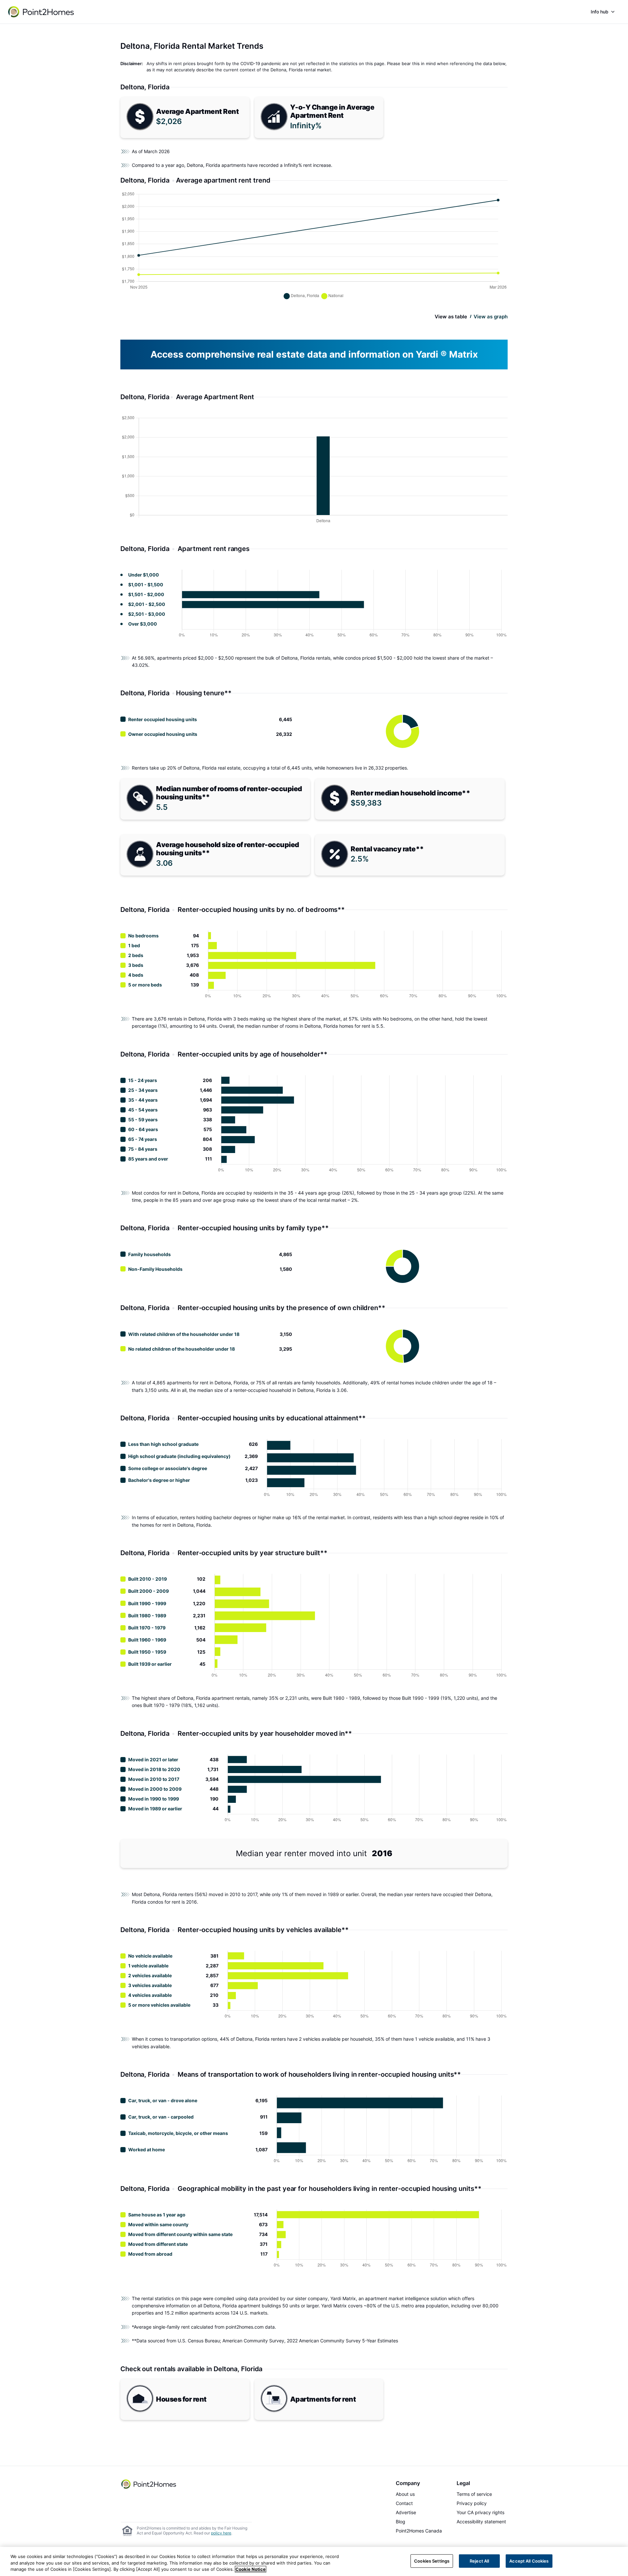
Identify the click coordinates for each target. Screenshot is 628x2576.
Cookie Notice (251, 2569)
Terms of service (474, 2494)
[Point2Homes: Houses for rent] (42, 12)
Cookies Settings (432, 2561)
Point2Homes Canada (419, 2531)
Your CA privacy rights (480, 2512)
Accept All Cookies (529, 2561)
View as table (451, 317)
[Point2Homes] (149, 2484)
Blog (401, 2522)
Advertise (406, 2512)
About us (405, 2494)
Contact (404, 2503)
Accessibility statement (481, 2522)
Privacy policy (472, 2503)
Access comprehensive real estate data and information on (314, 354)
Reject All (479, 2561)
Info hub (600, 12)
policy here (221, 2533)
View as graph (491, 317)
